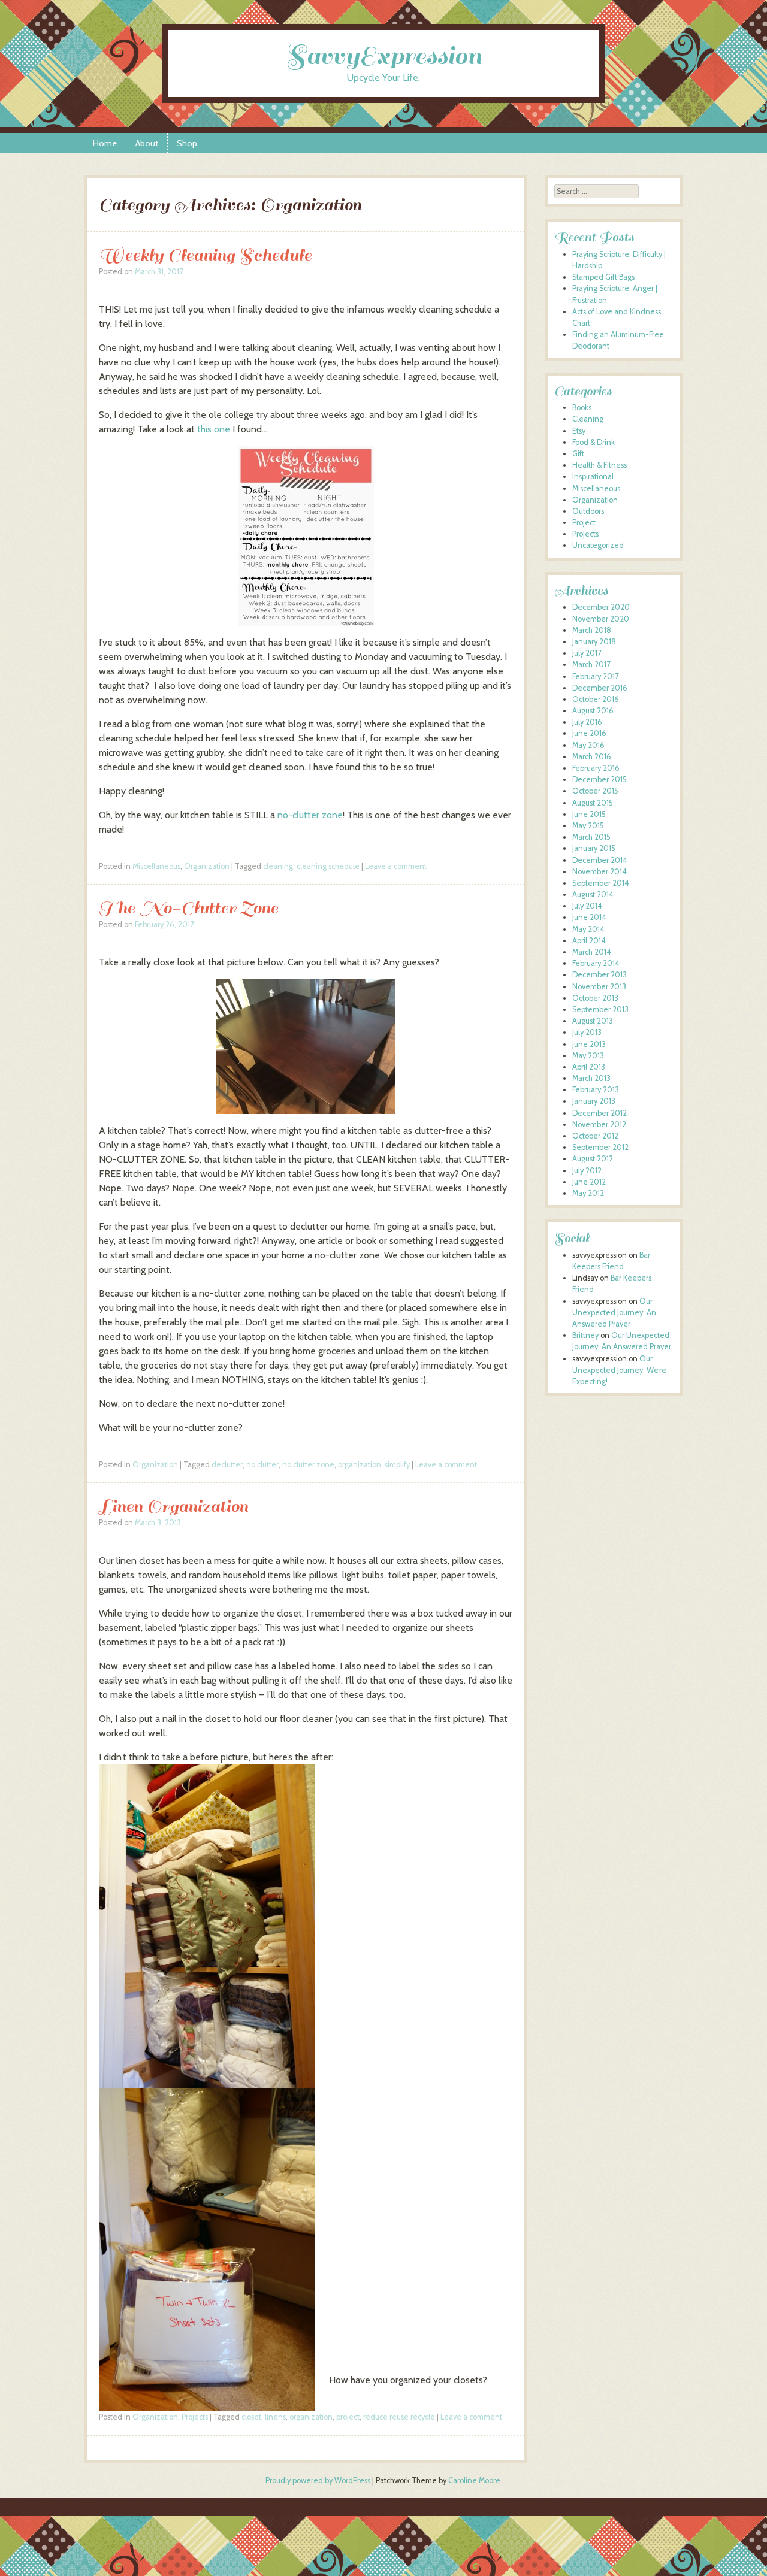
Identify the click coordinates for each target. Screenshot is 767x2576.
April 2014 (589, 941)
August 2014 (593, 895)
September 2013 (600, 1009)
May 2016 (588, 745)
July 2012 (587, 1171)
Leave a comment (396, 866)
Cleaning (588, 419)
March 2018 (592, 630)
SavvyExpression (383, 56)
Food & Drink (594, 442)
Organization (207, 866)
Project (584, 523)
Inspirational (593, 476)
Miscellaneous (156, 866)
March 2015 (591, 837)
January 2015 (594, 848)
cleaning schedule (328, 866)
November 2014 (600, 872)
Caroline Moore (474, 2480)
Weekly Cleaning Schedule (205, 255)
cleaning (278, 866)
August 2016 (593, 711)
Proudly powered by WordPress (318, 2480)
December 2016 (600, 688)
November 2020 (601, 619)
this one (214, 429)
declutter (227, 1465)
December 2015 (600, 780)
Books (582, 408)
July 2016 (587, 722)
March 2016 (592, 757)
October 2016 (596, 699)
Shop (187, 143)
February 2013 (596, 1090)
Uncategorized (598, 545)
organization (360, 1465)
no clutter (262, 1465)
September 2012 (600, 1147)
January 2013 (594, 1101)
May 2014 (588, 929)
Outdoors (588, 511)
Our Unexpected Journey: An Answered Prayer (614, 1313)
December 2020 (601, 607)
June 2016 (589, 733)
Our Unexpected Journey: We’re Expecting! (619, 1370)
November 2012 (599, 1124)
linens (275, 2417)
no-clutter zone (310, 815)
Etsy (579, 431)
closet (251, 2417)
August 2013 (593, 1021)
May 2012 (588, 1193)
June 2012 (589, 1182)
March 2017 (591, 665)
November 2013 (599, 987)
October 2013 (595, 998)
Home (105, 143)
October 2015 (595, 791)
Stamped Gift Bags (603, 277)
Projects (195, 2417)
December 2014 (600, 860)
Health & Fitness (600, 465)
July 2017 (587, 653)
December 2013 (600, 975)
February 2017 (595, 676)
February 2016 (596, 768)
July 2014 (587, 906)
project (348, 2417)
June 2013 (589, 1044)
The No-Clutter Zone (188, 908)
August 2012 (593, 1159)
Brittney (585, 1335)
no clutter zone (308, 1465)
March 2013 (591, 1078)
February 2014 (596, 963)
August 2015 (593, 803)
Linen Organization (173, 1506)
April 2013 (589, 1067)
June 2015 (589, 814)
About (147, 143)
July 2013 (587, 1032)
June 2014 (589, 917)
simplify (397, 1465)
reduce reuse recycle (399, 2417)
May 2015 (588, 826)
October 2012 (595, 1136)
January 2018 (594, 642)
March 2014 (592, 952)
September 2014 (601, 883)
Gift (578, 454)
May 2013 (588, 1056)
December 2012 (600, 1113)
